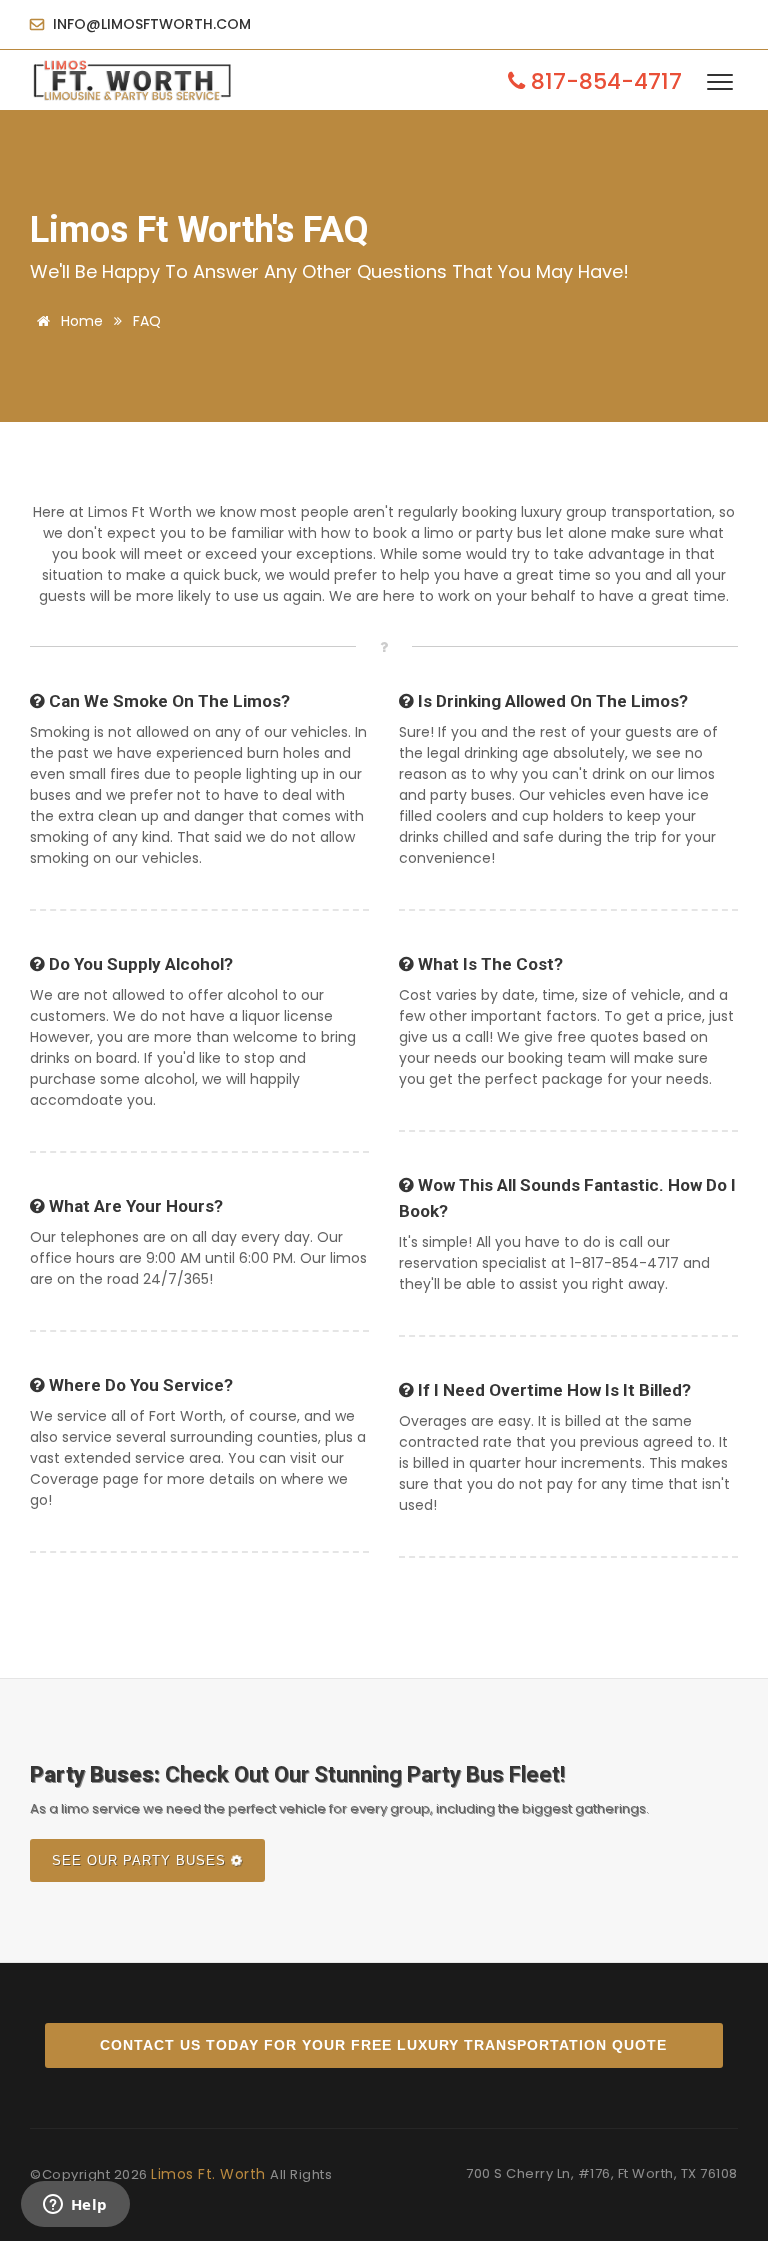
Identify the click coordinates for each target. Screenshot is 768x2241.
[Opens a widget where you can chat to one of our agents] (75, 2206)
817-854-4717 (603, 81)
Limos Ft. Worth (210, 2174)
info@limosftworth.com (150, 24)
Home (80, 321)
